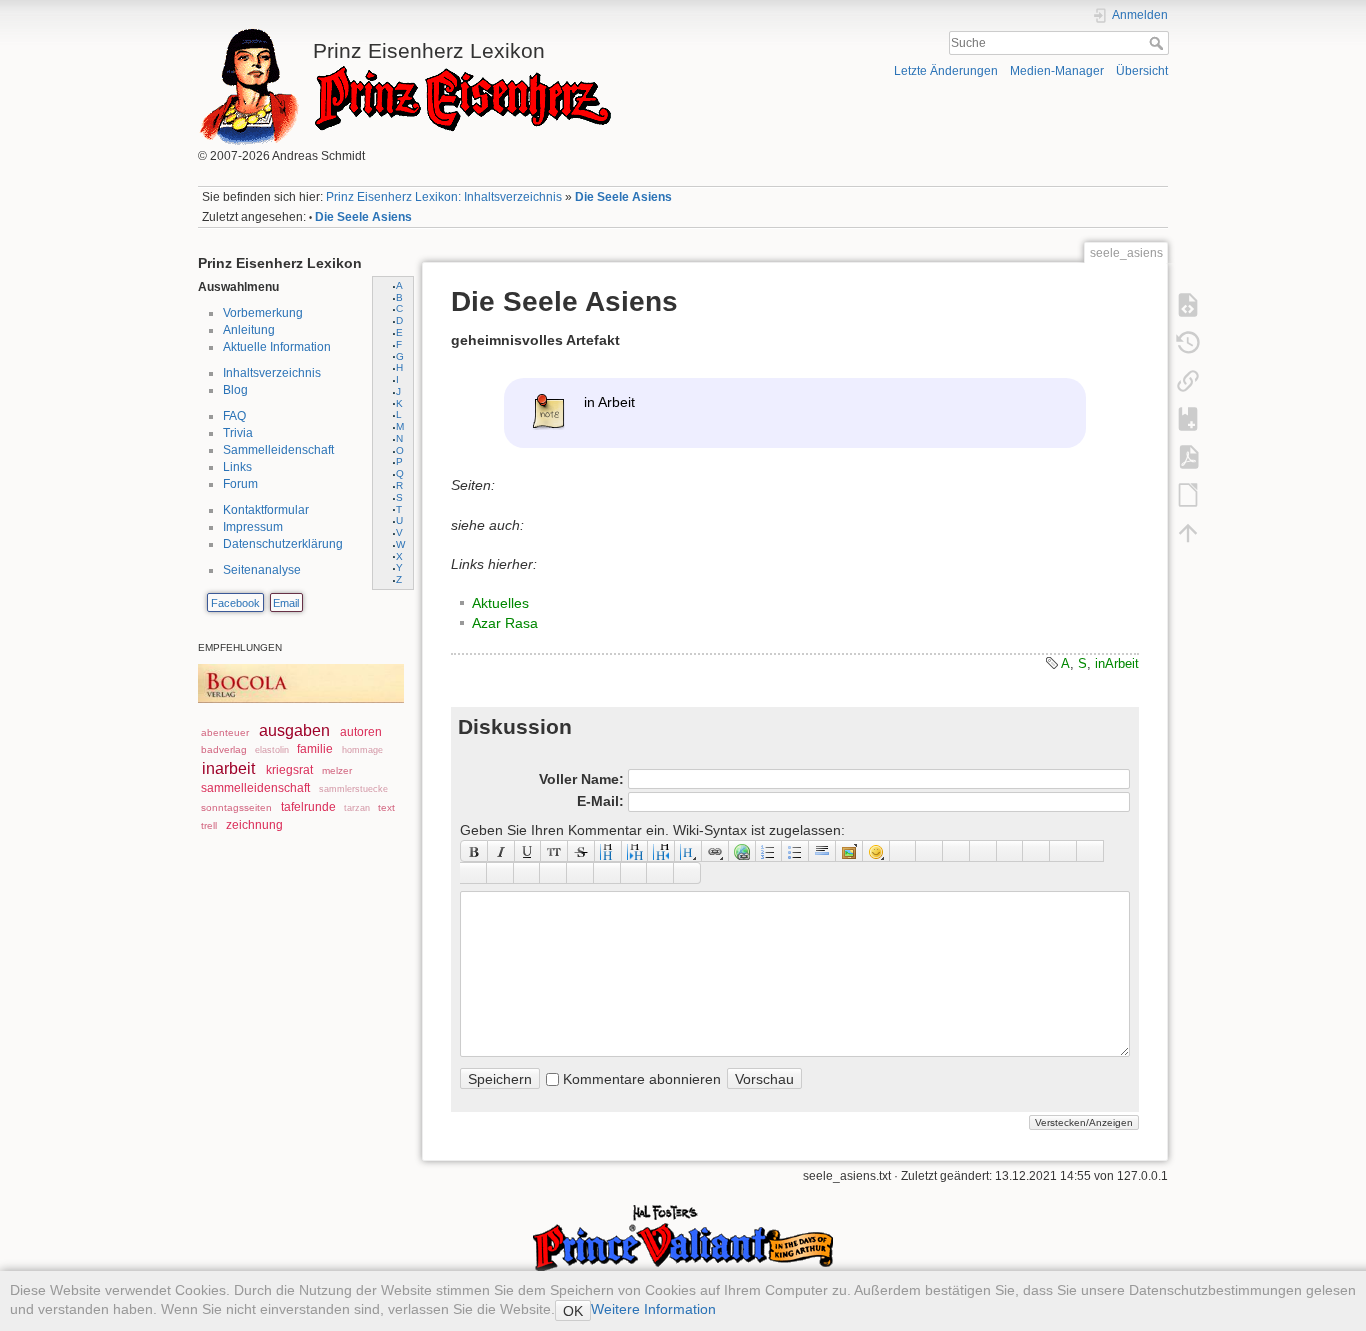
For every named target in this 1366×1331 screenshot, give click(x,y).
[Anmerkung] (1010, 851)
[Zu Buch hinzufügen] (1188, 418)
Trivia (238, 433)
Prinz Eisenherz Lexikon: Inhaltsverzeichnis (444, 197)
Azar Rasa (505, 623)
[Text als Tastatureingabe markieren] (983, 851)
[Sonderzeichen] (903, 851)
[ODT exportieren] (1188, 494)
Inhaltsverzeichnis (272, 373)
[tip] (553, 873)
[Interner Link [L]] (715, 851)
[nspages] (1036, 851)
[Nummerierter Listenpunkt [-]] (769, 851)
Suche (1158, 43)
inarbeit (228, 768)
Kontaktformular (266, 510)
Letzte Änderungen (946, 71)
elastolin (272, 750)
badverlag (224, 749)
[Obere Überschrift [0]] (661, 851)
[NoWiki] (634, 873)
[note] (527, 873)
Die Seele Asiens (623, 197)
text (386, 807)
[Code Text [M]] (554, 851)
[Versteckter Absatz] (956, 851)
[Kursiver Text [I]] (501, 851)
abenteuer (225, 732)
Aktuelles (500, 603)
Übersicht (1142, 71)
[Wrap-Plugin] (473, 873)
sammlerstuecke (353, 789)
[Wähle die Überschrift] (688, 851)
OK (573, 1311)
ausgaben (294, 730)
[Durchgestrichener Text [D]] (581, 851)
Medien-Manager (1057, 71)
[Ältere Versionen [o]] (1188, 342)
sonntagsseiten (236, 807)
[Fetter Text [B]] (474, 851)
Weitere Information (653, 1309)
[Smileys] (876, 851)
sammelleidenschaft (255, 788)
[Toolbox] (687, 873)
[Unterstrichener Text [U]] (528, 851)
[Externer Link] (742, 851)
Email (286, 603)
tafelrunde (308, 807)
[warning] (607, 873)
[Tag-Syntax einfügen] (1090, 851)
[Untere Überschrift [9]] (635, 851)
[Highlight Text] (500, 873)
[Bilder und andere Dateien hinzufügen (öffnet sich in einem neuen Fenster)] (849, 851)
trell (209, 825)
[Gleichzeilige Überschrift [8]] (608, 851)
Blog (235, 390)
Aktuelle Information (277, 347)
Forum (240, 484)
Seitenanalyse (262, 570)
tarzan (357, 808)
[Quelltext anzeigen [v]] (1188, 304)
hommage (362, 750)
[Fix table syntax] (1063, 851)
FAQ (234, 416)
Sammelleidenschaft (278, 450)
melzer (337, 770)
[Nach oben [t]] (1188, 532)
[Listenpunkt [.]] (795, 851)
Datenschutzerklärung (283, 544)
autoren (361, 732)
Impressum (253, 527)
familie (315, 749)
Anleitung (249, 330)
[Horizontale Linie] (822, 851)
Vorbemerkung (263, 313)
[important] (580, 873)
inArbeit (1117, 663)
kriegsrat (289, 770)
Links (237, 467)
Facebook (235, 603)
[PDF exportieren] (1188, 456)
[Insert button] (929, 851)
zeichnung (254, 825)
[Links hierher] (1188, 380)
